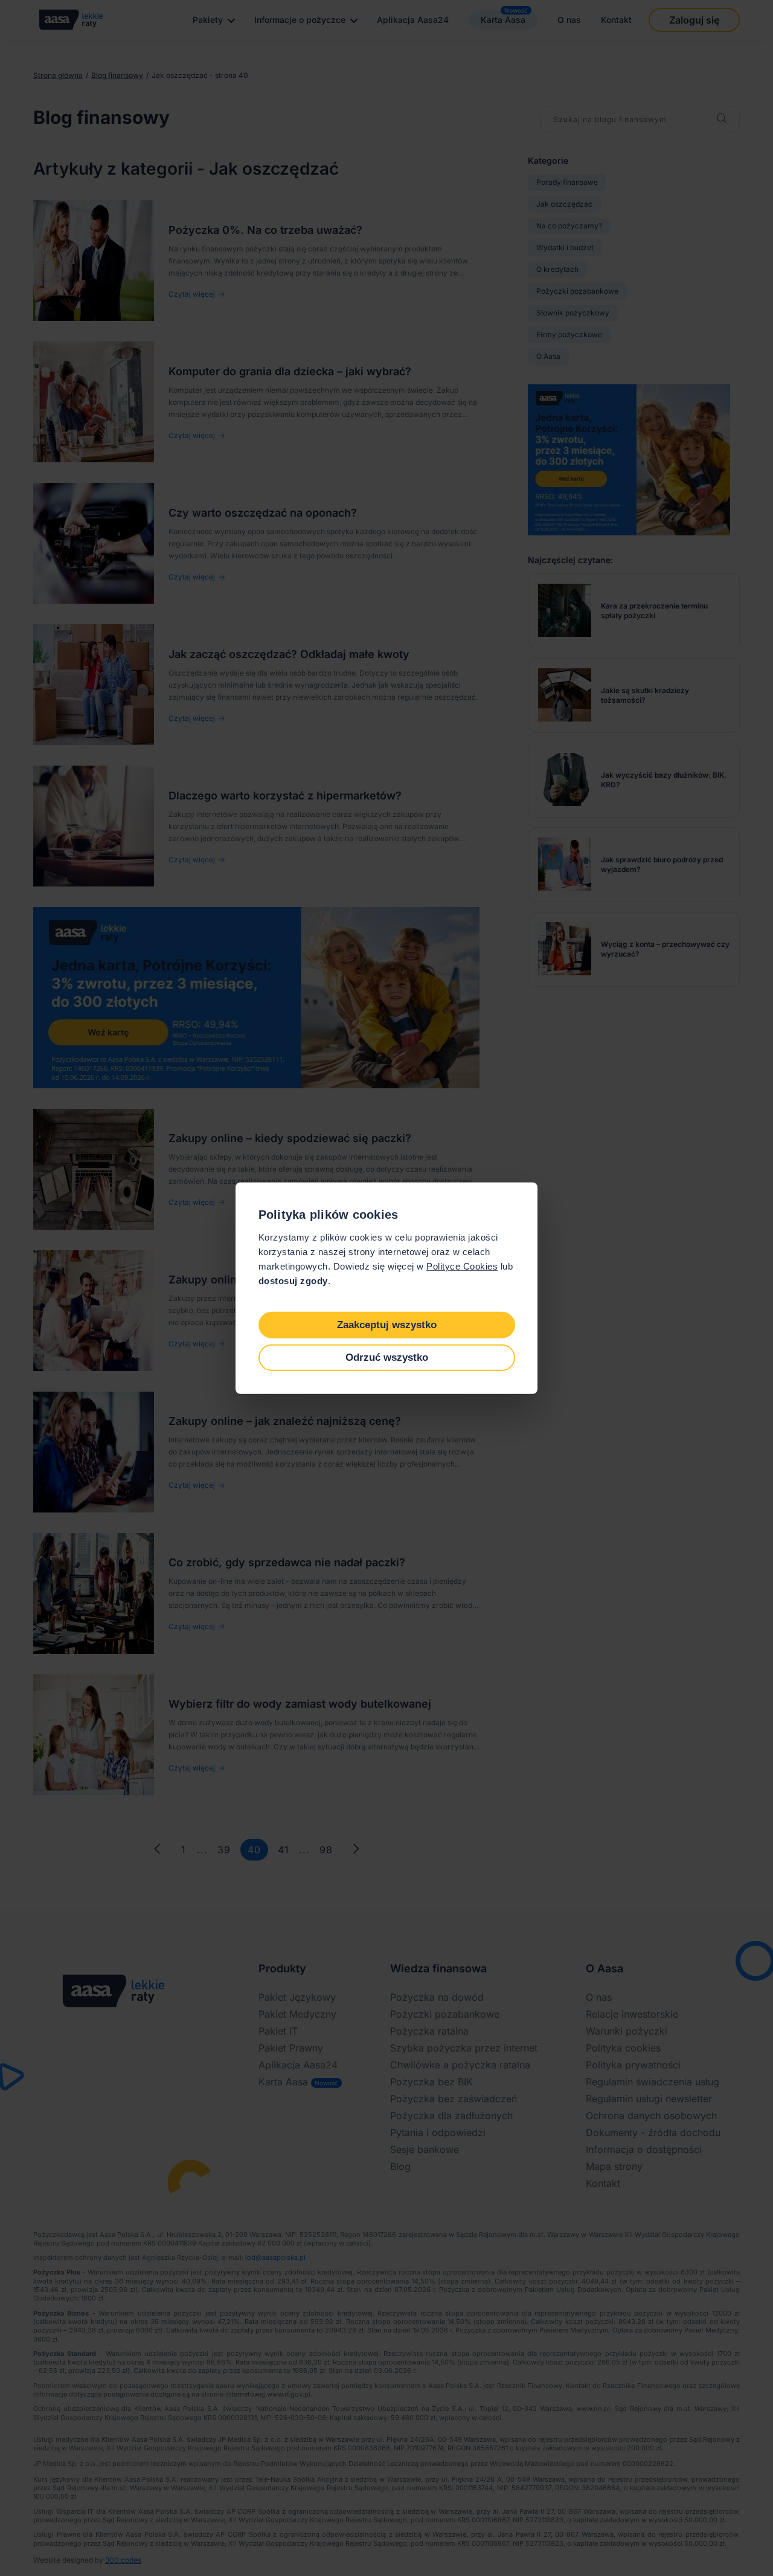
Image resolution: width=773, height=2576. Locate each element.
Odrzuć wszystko (387, 1357)
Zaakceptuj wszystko (387, 1324)
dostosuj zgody (293, 1281)
